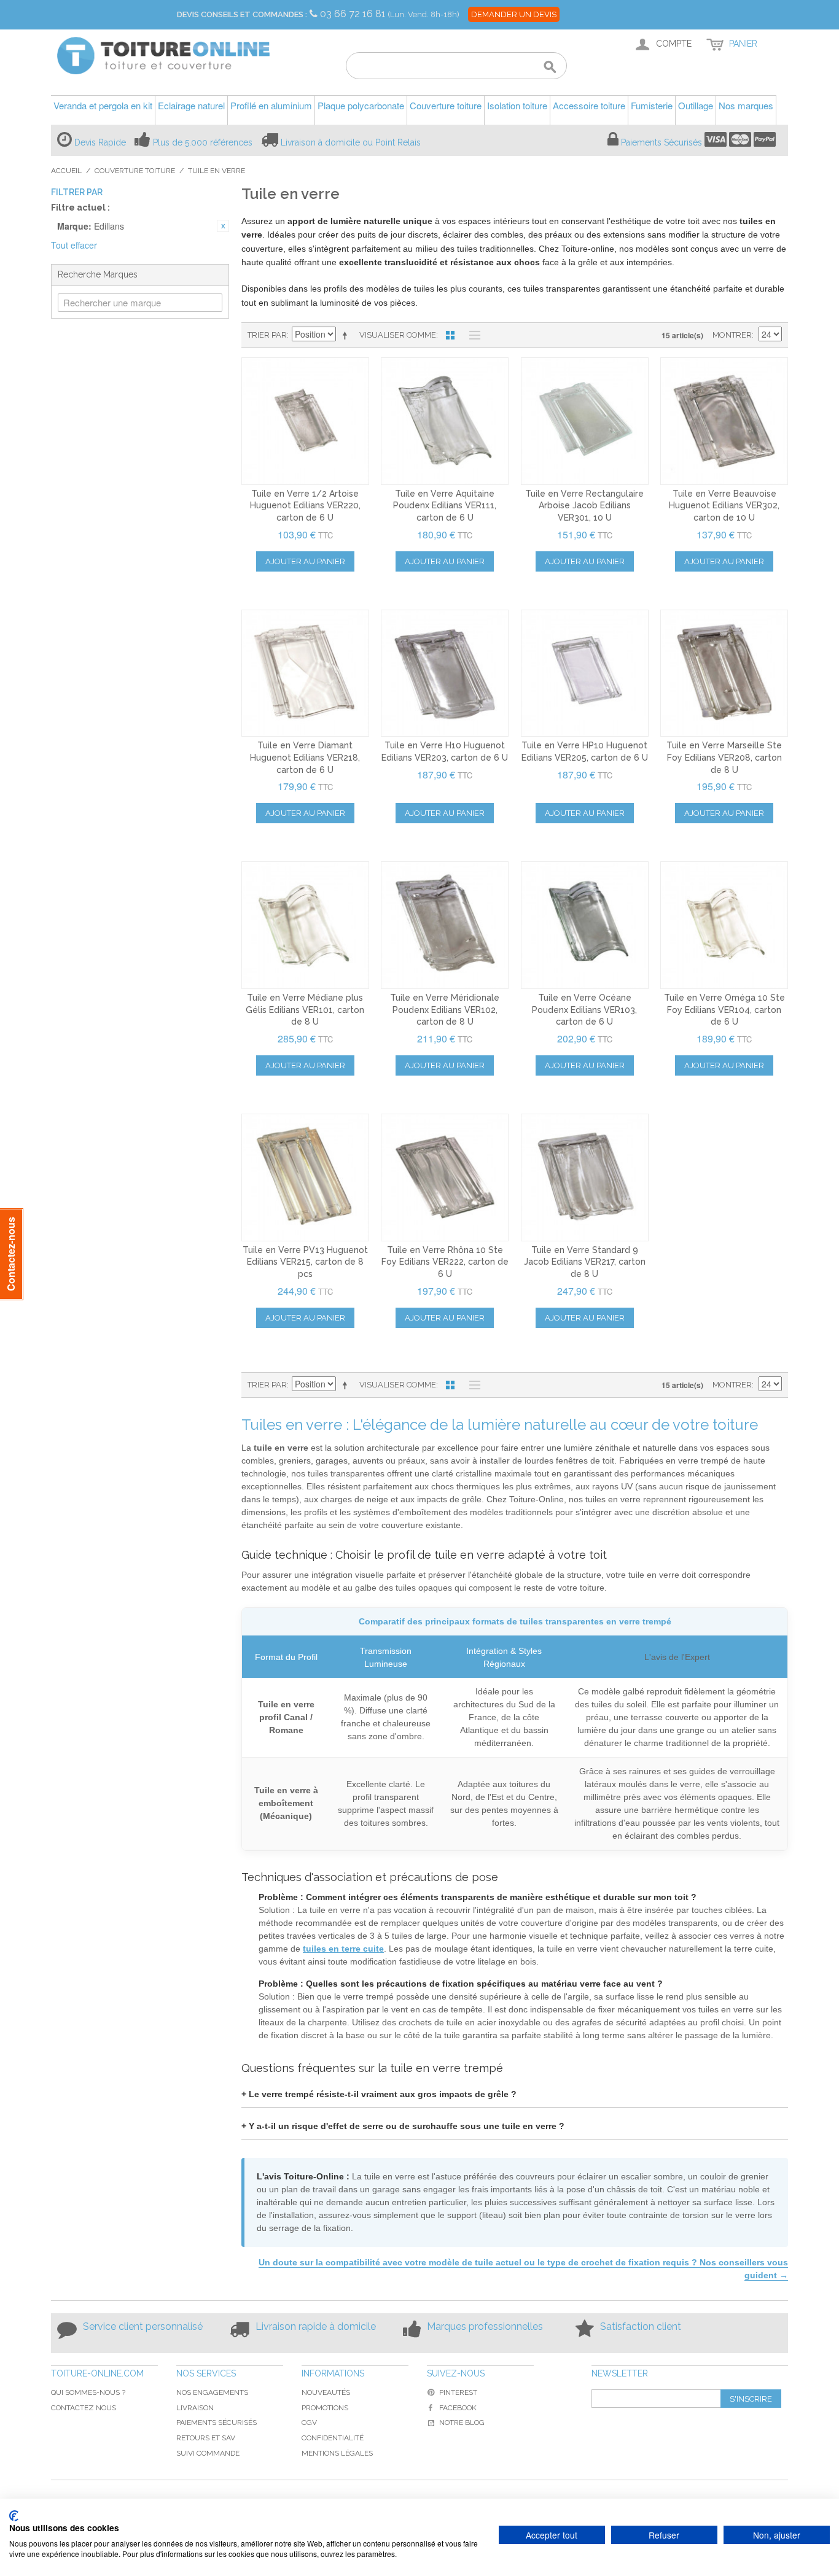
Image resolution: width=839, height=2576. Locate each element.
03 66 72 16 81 (354, 14)
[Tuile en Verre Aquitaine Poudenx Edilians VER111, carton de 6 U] (445, 421)
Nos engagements (212, 2392)
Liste (472, 335)
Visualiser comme (398, 335)
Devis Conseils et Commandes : (242, 14)
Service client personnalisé (143, 2326)
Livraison (195, 2408)
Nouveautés (326, 2392)
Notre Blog (462, 2423)
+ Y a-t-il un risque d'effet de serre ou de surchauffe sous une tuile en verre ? (403, 2126)
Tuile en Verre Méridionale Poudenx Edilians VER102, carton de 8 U (445, 1010)
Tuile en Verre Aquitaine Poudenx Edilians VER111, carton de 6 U (445, 506)
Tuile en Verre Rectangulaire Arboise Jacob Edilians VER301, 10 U (584, 506)
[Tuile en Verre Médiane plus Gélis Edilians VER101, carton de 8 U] (305, 925)
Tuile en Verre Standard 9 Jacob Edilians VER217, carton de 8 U (585, 1262)
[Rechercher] (550, 68)
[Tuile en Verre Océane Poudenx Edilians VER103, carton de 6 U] (585, 925)
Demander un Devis (514, 14)
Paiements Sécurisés (661, 142)
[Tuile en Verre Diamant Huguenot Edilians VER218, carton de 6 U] (305, 673)
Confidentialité (333, 2438)
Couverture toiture (135, 171)
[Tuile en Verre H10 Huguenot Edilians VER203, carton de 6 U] (445, 673)
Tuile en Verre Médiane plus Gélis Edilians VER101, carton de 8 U (305, 1010)
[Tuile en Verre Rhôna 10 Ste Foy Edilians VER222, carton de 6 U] (445, 1177)
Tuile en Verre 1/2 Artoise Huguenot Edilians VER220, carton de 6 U (305, 506)
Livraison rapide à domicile (316, 2326)
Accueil (66, 171)
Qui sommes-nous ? (88, 2392)
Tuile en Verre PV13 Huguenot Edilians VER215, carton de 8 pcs (305, 1262)
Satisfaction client (641, 2326)
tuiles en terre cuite (343, 1949)
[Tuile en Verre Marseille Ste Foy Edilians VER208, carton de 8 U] (724, 673)
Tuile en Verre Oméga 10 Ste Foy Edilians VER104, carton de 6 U (724, 1010)
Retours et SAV (206, 2438)
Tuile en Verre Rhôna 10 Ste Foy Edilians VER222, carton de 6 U (445, 1262)
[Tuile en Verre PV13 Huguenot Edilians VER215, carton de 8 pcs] (305, 1177)
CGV (309, 2423)
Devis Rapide (100, 142)
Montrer (732, 335)
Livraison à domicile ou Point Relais (351, 142)
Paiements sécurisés (217, 2423)
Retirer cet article (223, 226)
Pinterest (458, 2392)
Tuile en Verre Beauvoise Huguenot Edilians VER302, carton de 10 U (724, 506)
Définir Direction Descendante (347, 335)
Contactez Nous (84, 2408)
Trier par (267, 335)
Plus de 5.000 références (203, 142)
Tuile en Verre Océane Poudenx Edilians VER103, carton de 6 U (584, 1010)
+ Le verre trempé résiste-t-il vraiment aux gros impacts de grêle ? (379, 2094)
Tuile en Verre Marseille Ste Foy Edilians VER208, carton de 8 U (724, 757)
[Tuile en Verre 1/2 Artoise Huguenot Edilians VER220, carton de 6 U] (305, 421)
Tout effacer (74, 245)
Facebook (458, 2408)
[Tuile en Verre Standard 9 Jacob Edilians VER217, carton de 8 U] (585, 1177)
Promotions (325, 2408)
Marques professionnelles (485, 2326)
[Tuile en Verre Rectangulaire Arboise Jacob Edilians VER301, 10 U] (585, 421)
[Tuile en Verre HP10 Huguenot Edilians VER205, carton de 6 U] (585, 673)
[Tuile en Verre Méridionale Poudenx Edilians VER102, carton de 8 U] (445, 925)
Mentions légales (337, 2453)
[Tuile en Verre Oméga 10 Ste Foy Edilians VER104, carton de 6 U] (724, 925)
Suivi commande (208, 2453)
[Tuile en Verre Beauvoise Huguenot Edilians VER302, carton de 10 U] (724, 421)
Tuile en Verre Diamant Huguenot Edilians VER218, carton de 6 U (305, 757)
